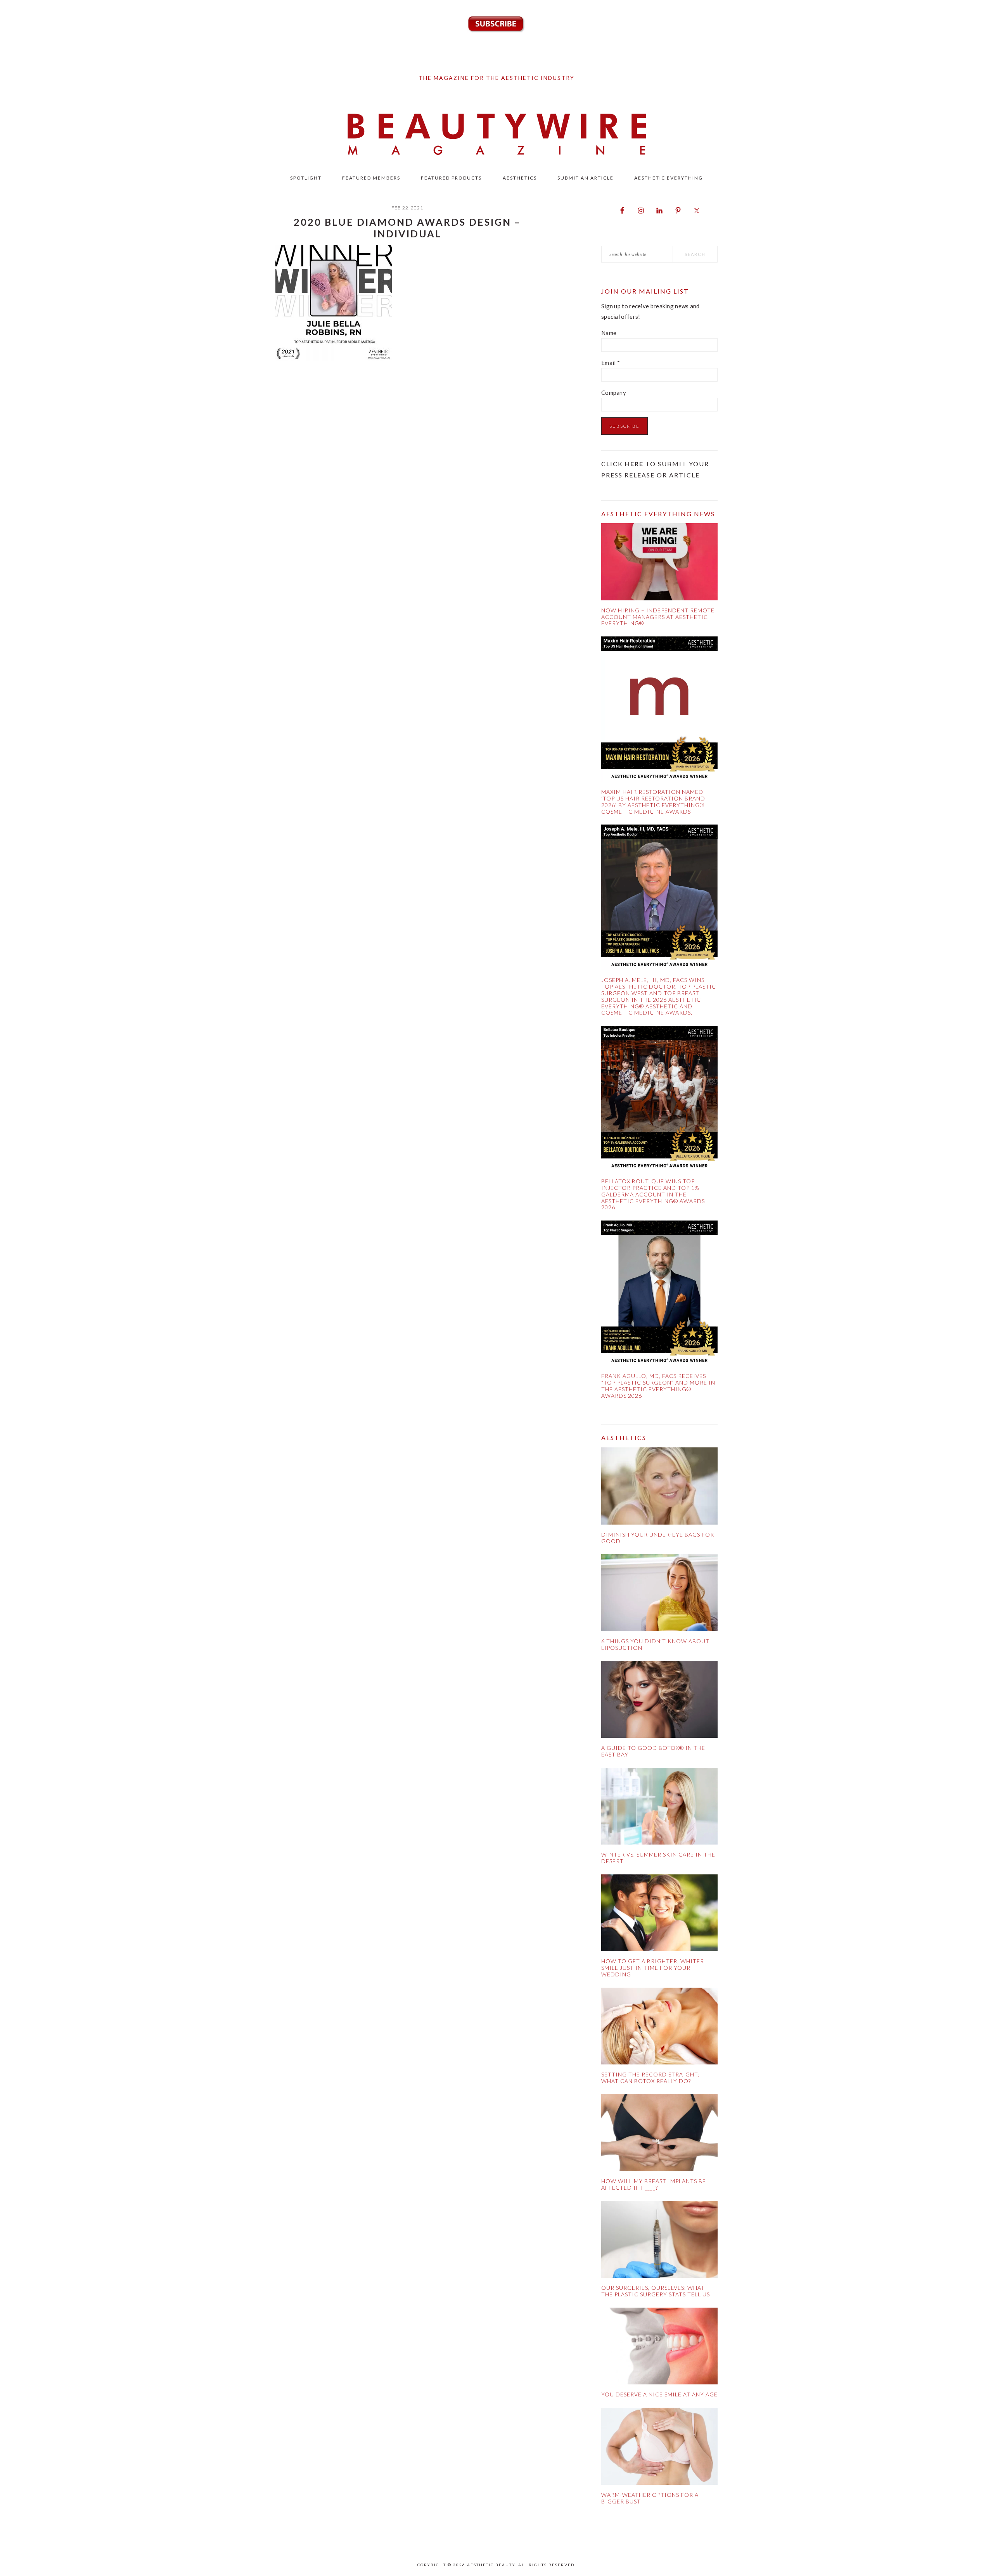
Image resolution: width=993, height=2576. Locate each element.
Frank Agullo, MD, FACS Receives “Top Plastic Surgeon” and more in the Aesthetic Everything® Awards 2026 (658, 1386)
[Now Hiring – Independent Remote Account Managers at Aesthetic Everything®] (659, 563)
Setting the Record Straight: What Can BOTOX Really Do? (650, 2078)
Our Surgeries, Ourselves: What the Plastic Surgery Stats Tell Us (656, 2291)
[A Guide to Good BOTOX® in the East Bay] (659, 1701)
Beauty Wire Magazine (496, 135)
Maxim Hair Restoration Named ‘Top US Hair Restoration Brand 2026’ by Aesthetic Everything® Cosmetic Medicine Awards (653, 801)
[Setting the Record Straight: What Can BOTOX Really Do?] (659, 2028)
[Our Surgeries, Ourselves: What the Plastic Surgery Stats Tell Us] (659, 2241)
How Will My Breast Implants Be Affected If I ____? (654, 2184)
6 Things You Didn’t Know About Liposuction (655, 1644)
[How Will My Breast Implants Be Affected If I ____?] (659, 2134)
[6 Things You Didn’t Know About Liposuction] (659, 1594)
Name (609, 333)
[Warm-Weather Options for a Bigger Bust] (659, 2448)
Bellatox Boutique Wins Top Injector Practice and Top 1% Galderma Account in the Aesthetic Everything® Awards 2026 (653, 1194)
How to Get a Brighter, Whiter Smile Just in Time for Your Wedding (653, 1968)
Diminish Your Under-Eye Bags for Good (658, 1538)
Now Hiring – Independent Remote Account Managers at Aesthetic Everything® (658, 617)
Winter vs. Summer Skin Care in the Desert (658, 1858)
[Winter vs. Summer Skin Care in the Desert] (659, 1808)
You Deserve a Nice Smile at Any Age (659, 2394)
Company (614, 392)
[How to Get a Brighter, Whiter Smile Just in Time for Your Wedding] (659, 1915)
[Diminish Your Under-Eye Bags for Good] (659, 1488)
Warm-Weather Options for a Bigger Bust (650, 2498)
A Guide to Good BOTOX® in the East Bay (653, 1751)
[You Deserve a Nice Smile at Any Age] (659, 2348)
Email (611, 363)
